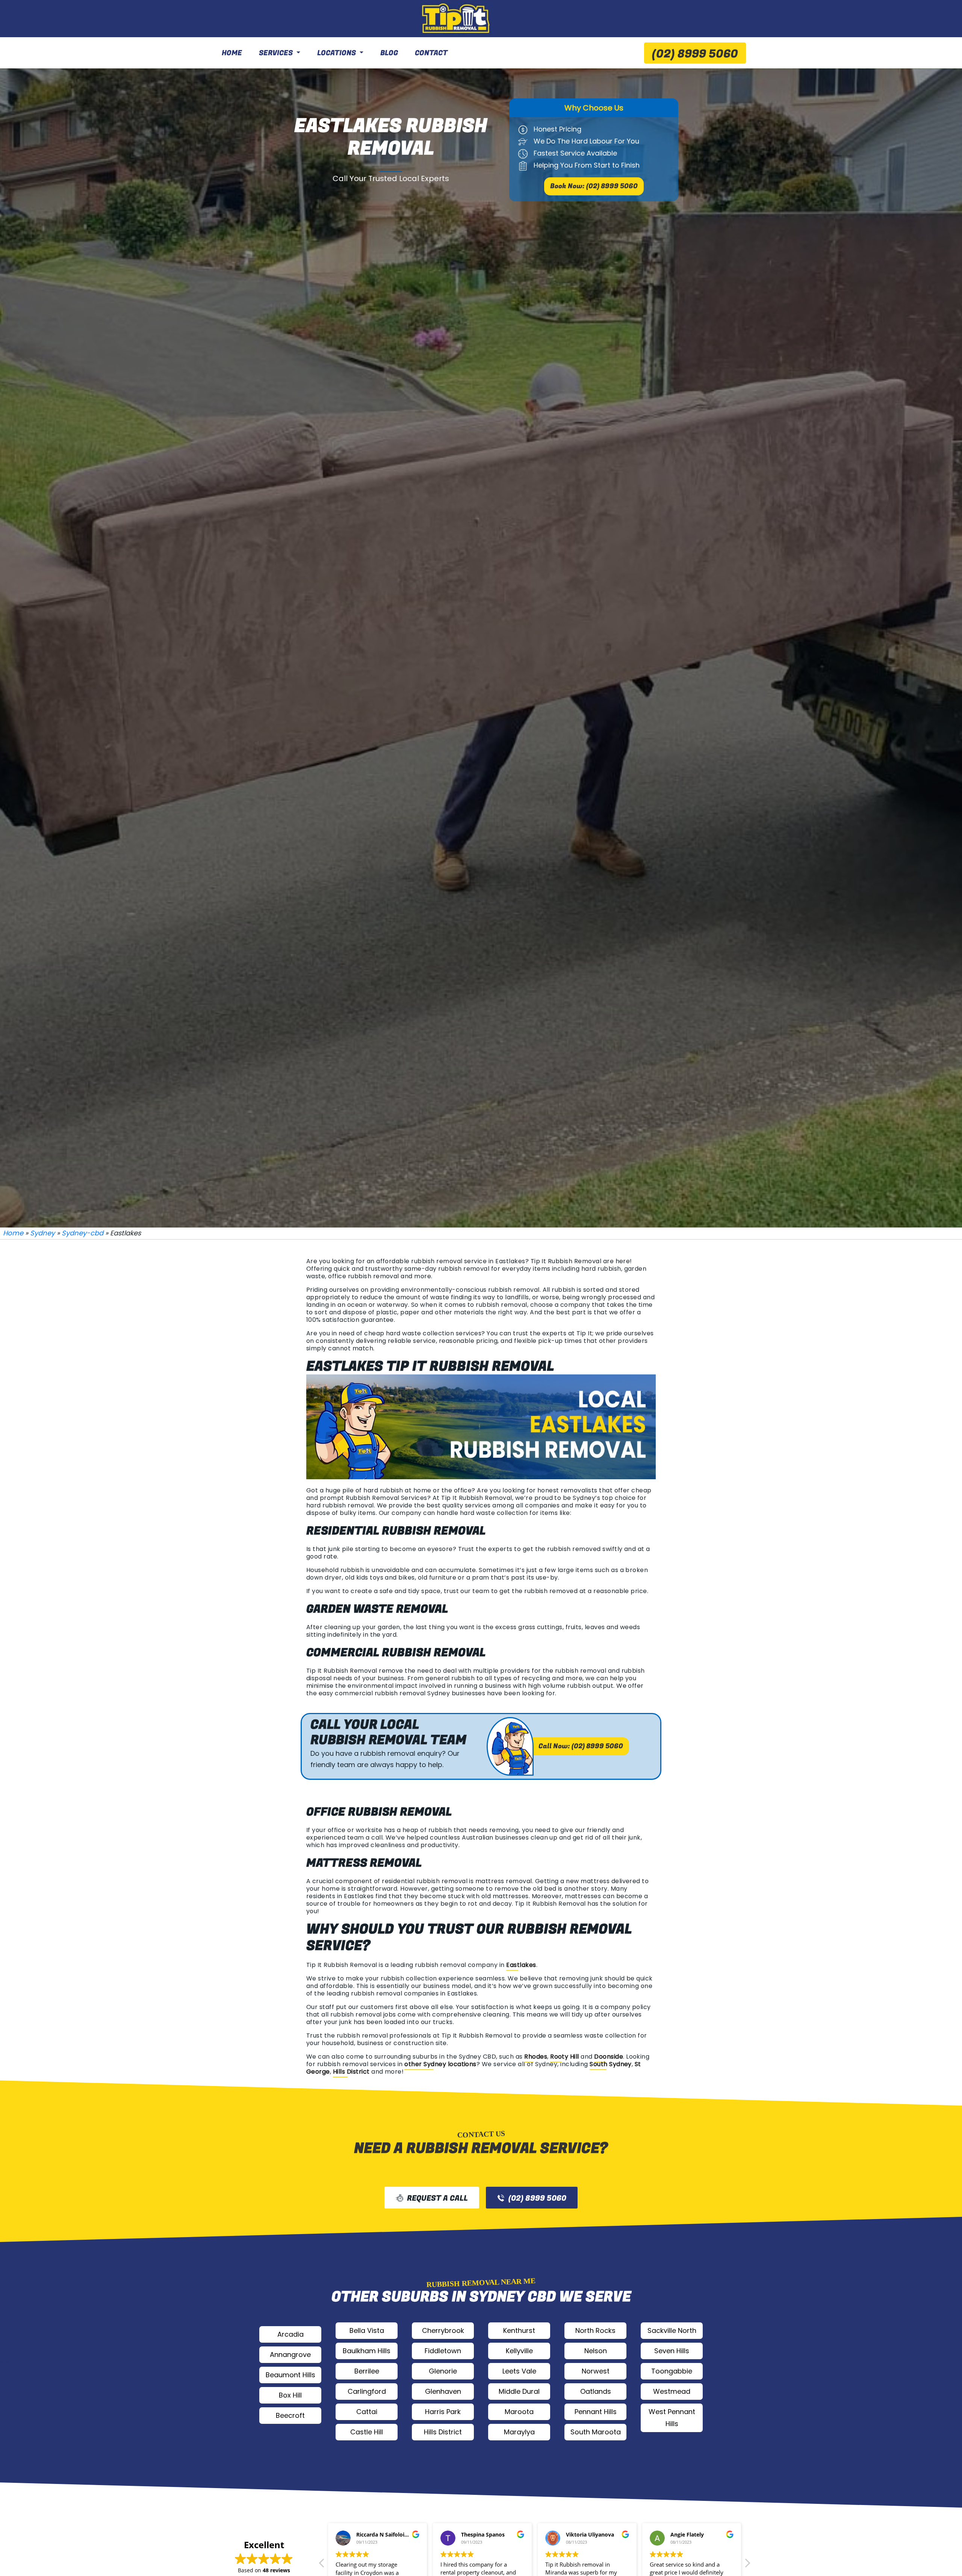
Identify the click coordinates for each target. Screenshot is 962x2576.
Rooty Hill (565, 2057)
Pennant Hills (596, 2412)
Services (276, 53)
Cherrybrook (443, 2330)
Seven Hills (672, 2351)
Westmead (672, 2391)
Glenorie (443, 2371)
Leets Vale (519, 2371)
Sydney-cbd (82, 1233)
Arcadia (290, 2334)
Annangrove (290, 2355)
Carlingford (367, 2391)
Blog (389, 53)
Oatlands (596, 2391)
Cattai (367, 2412)
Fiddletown (443, 2351)
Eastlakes (521, 1965)
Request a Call (437, 2198)
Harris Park (443, 2412)
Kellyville (519, 2351)
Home (232, 53)
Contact (431, 53)
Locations (337, 53)
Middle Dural (519, 2391)
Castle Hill (367, 2432)
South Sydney (611, 2064)
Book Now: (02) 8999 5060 (594, 186)
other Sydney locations (440, 2064)
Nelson (596, 2351)
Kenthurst (519, 2330)
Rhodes (536, 2057)
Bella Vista (367, 2330)
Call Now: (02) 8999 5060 (581, 1746)
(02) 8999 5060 (695, 54)
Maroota (519, 2412)
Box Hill (290, 2395)
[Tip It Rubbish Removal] (457, 19)
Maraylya (519, 2432)
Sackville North (672, 2330)
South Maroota (596, 2432)
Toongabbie (672, 2371)
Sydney (42, 1233)
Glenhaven (443, 2391)
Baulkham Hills (367, 2351)
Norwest (596, 2371)
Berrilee (367, 2371)
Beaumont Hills (290, 2375)
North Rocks (595, 2330)
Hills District (351, 2072)
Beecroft (290, 2415)
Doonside (609, 2057)
